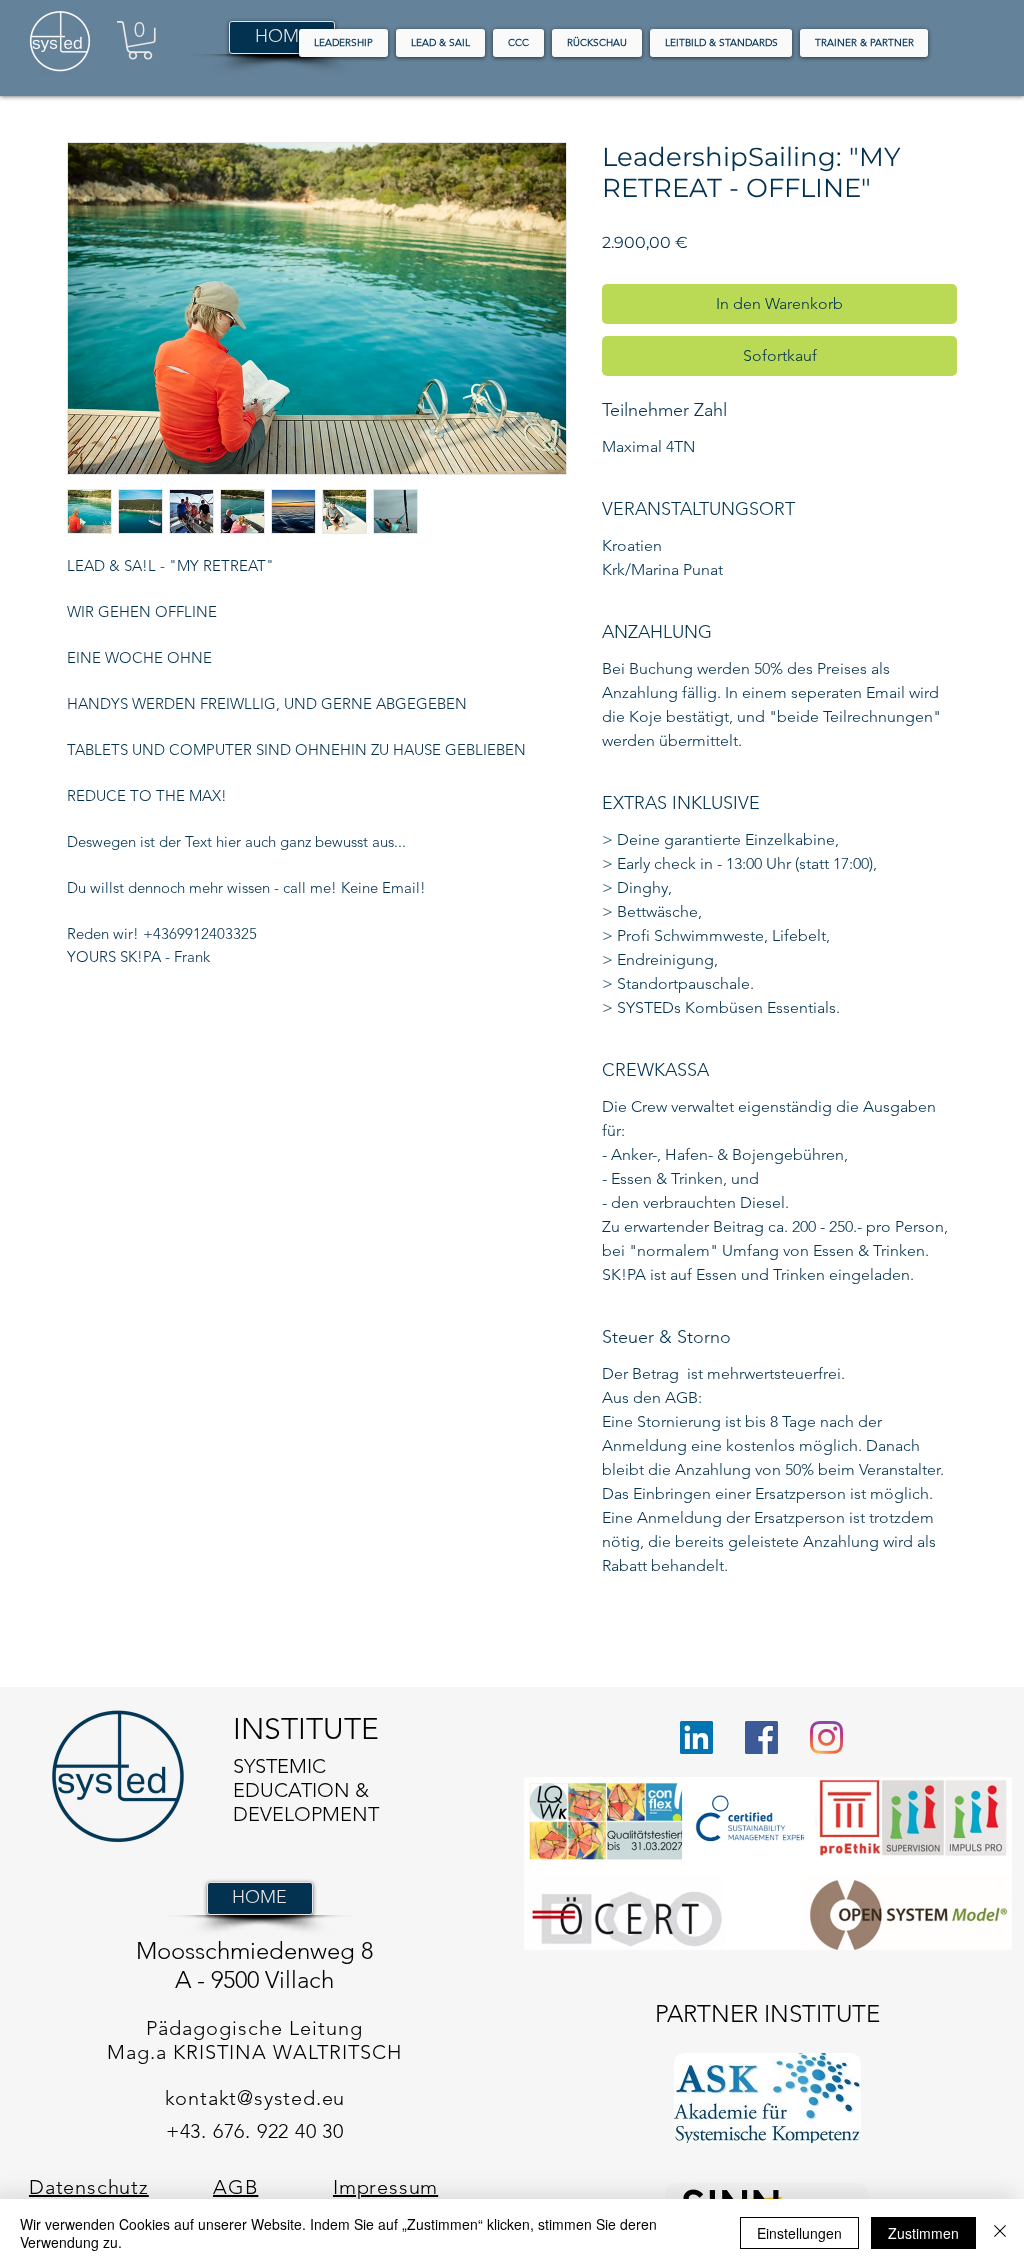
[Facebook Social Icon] (761, 1737)
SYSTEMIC (279, 1766)
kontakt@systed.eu (255, 2098)
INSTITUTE (306, 1729)
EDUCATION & (301, 1790)
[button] (140, 40)
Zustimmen (923, 2233)
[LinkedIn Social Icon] (696, 1737)
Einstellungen (799, 2233)
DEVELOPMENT (308, 1814)
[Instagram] (826, 1737)
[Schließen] (1000, 2233)
